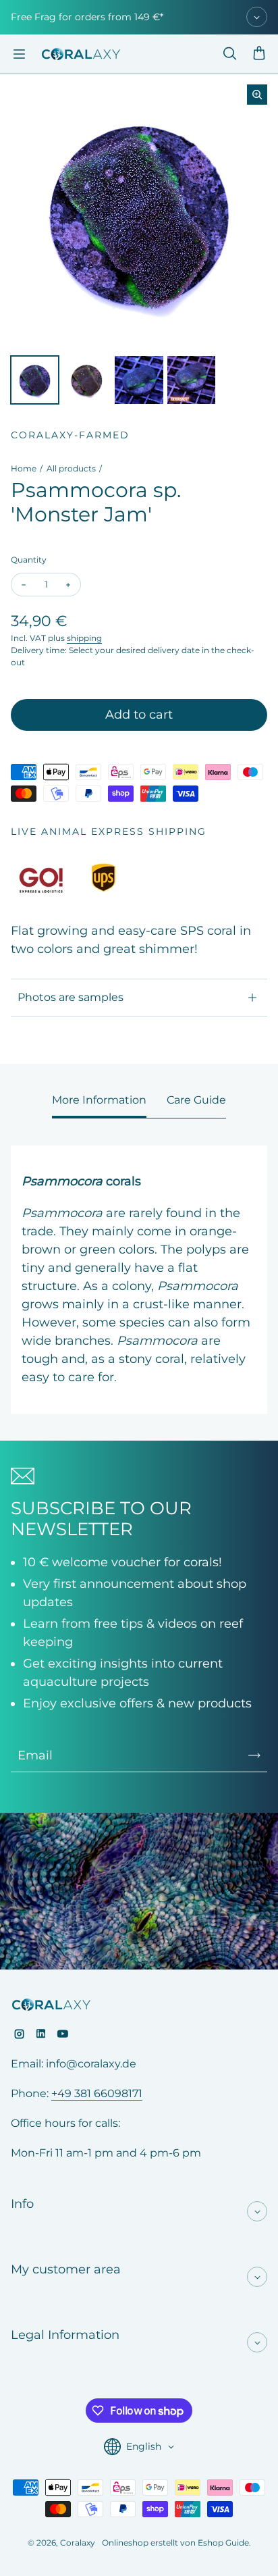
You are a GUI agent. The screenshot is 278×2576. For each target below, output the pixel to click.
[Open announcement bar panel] (257, 17)
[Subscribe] (254, 1755)
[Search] (229, 54)
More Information (99, 1100)
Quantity (29, 560)
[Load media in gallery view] (35, 380)
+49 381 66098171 (97, 2093)
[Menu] (19, 54)
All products (71, 468)
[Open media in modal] (257, 95)
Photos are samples (71, 997)
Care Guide (196, 1100)
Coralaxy (78, 2543)
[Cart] (259, 54)
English (144, 2446)
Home (24, 468)
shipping (84, 638)
